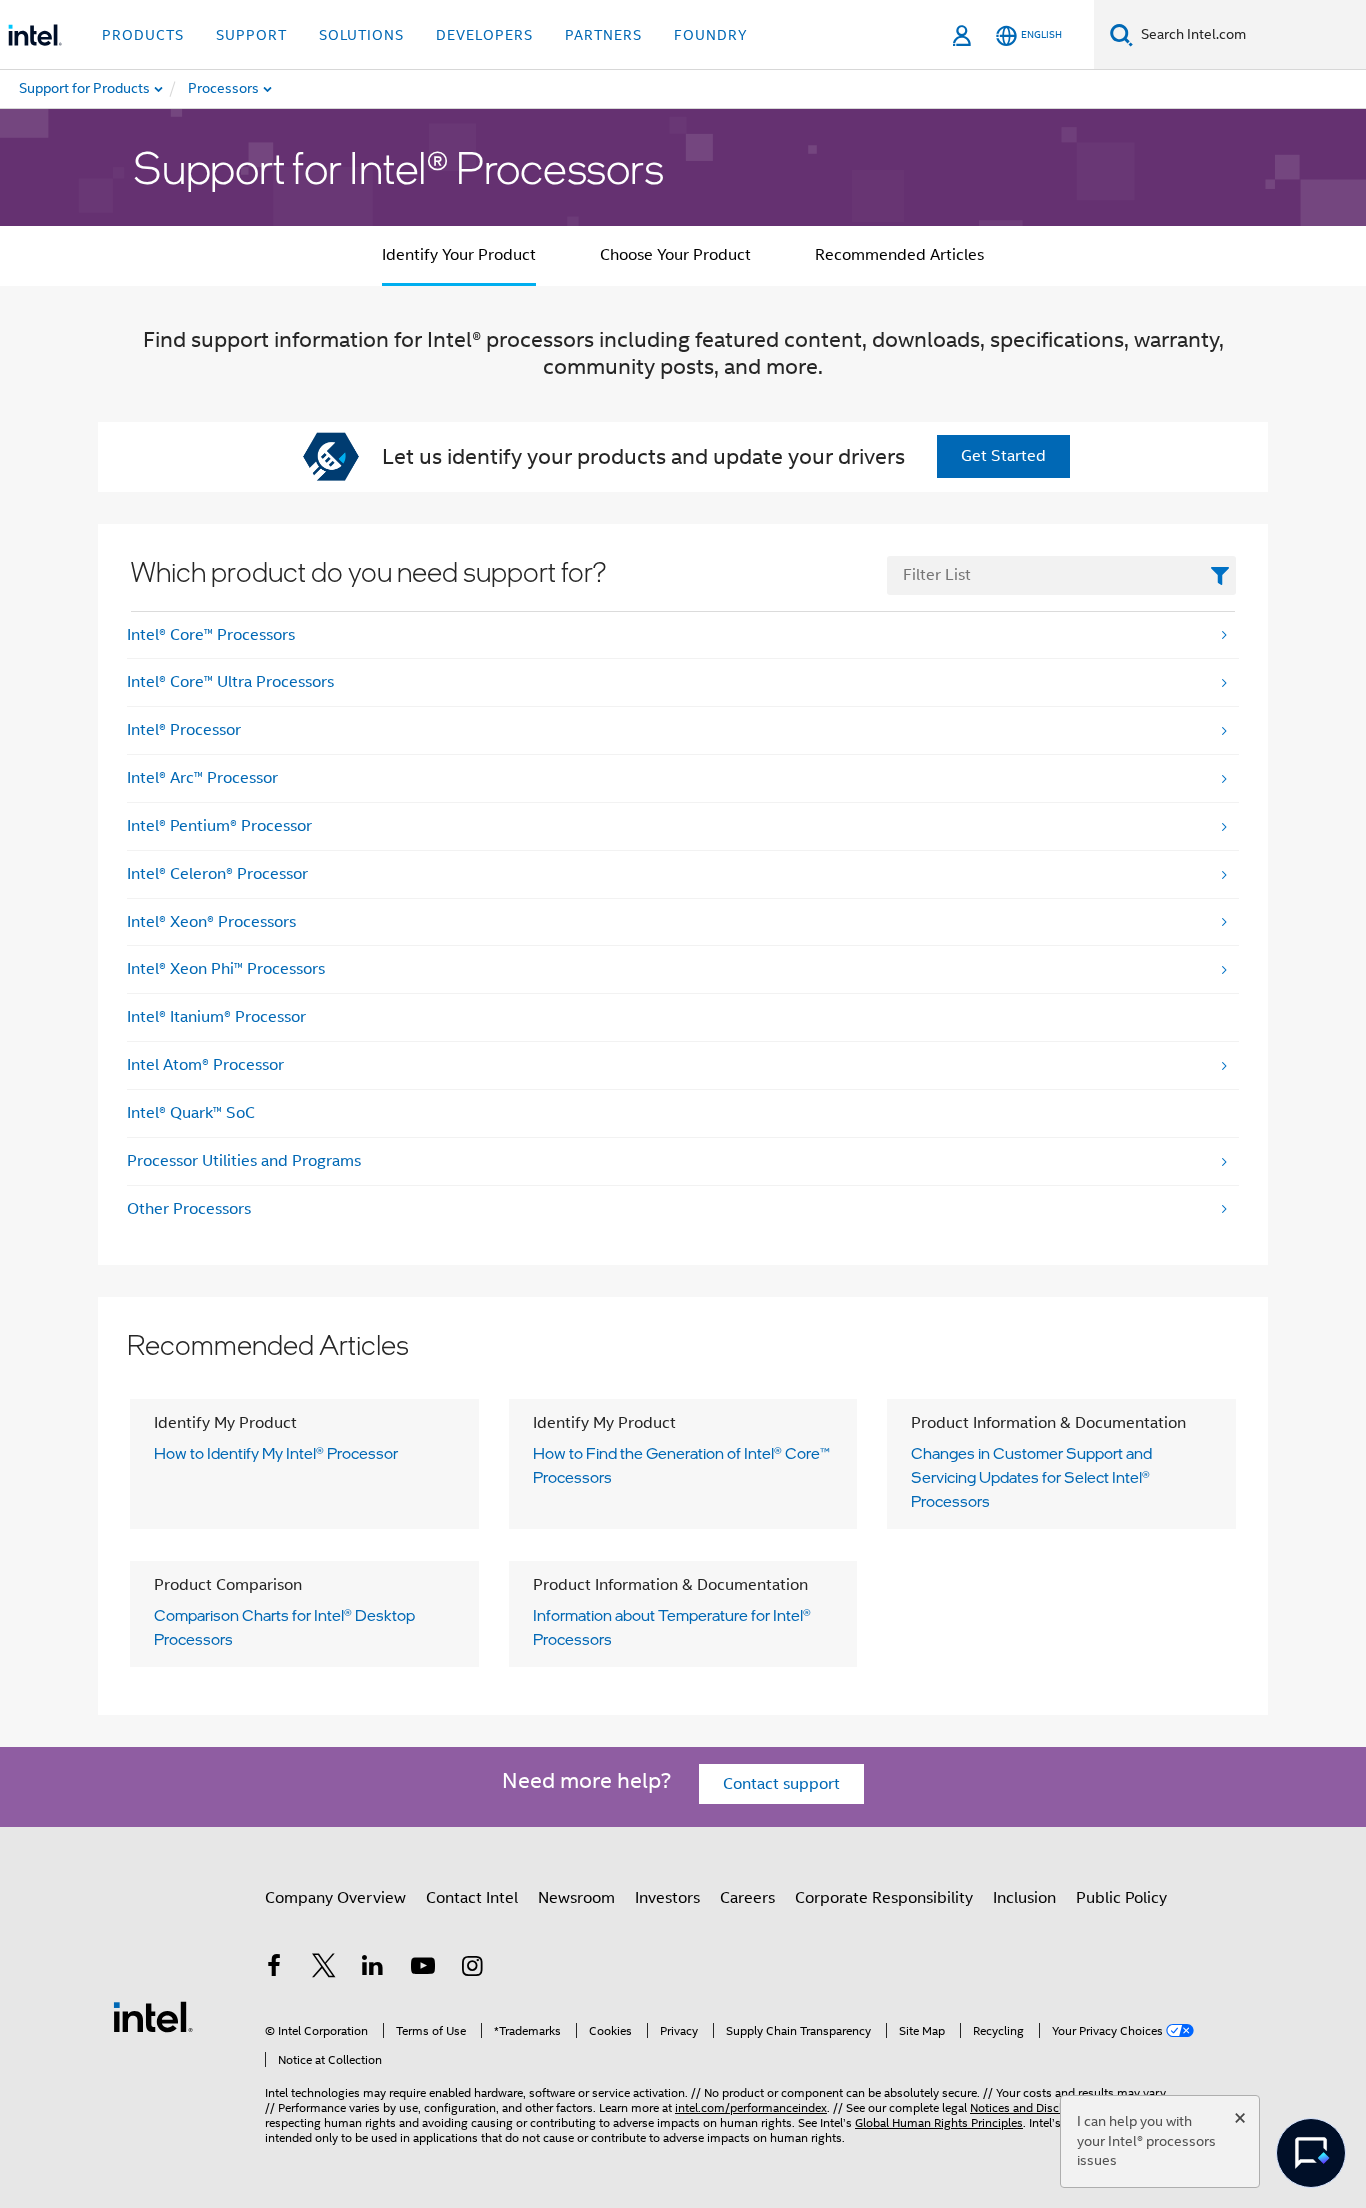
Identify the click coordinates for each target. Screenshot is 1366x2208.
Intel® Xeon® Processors (211, 922)
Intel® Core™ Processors (211, 635)
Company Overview (335, 1898)
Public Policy (1121, 1898)
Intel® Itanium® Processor (216, 1017)
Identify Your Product (459, 255)
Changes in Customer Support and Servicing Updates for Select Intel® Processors (1031, 1477)
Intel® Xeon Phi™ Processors (226, 969)
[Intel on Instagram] (472, 1969)
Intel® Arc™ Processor (202, 778)
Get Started (1003, 456)
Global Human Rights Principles (939, 2122)
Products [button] (143, 35)
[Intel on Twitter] (324, 1969)
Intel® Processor (184, 730)
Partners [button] (603, 35)
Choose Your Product (675, 255)
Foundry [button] (711, 35)
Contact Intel (472, 1898)
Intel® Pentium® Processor (219, 826)
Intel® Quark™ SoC (191, 1113)
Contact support (781, 1784)
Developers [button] (484, 35)
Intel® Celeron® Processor (217, 874)
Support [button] (251, 35)
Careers (747, 1898)
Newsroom (576, 1898)
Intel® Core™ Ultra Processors (230, 682)
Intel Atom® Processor (205, 1065)
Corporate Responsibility (884, 1898)
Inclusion (1024, 1898)
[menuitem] (286, 89)
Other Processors (189, 1209)
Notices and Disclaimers (1034, 2107)
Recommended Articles (899, 255)
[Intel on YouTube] (423, 1969)
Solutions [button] (361, 35)
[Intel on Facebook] (274, 1969)
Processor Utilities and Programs (244, 1161)
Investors (667, 1898)
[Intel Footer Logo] (153, 2016)
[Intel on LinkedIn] (373, 1969)
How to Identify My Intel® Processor (276, 1453)
